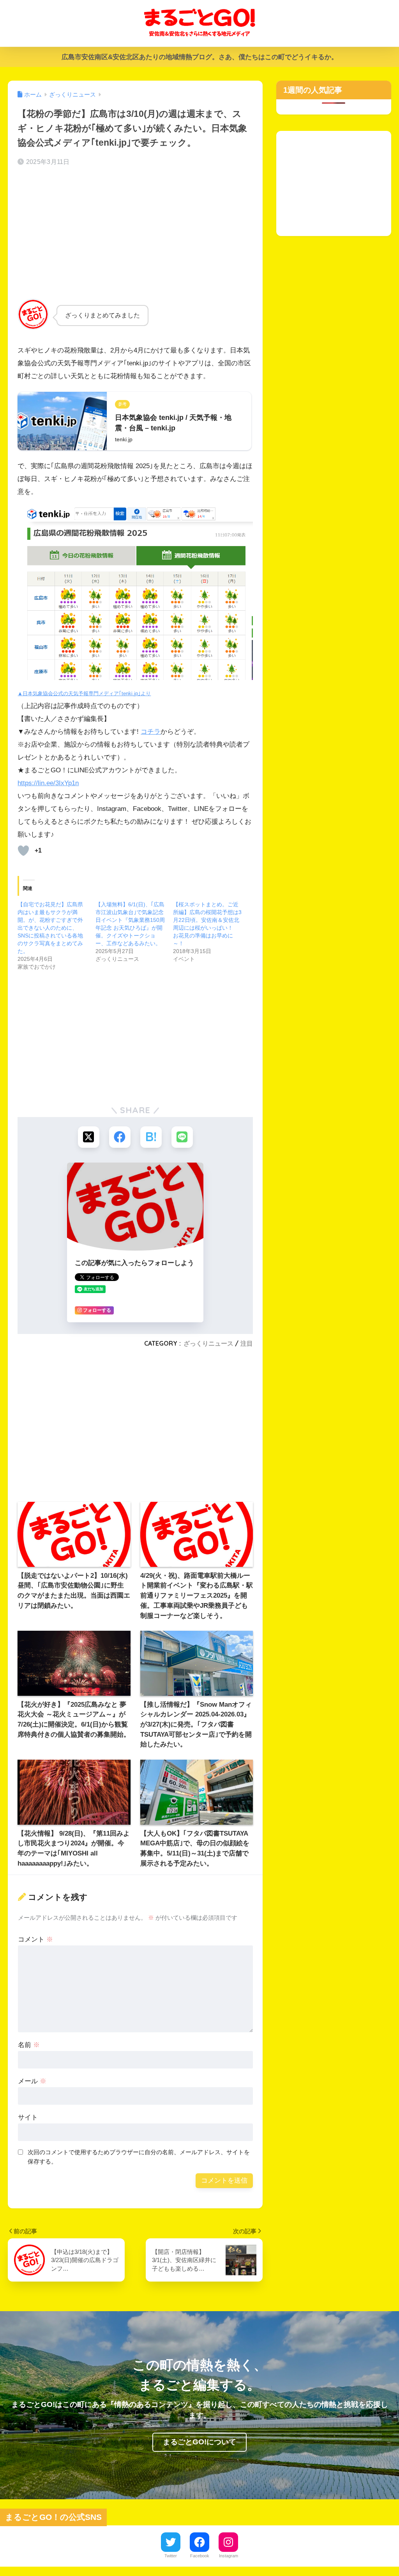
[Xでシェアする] (89, 1137)
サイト (28, 2117)
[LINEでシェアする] (182, 1137)
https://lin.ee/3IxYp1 (46, 783)
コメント (35, 1939)
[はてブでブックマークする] (151, 1137)
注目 (247, 1343)
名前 (29, 2045)
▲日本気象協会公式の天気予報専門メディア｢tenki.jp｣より (84, 693)
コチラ (151, 732)
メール (32, 2081)
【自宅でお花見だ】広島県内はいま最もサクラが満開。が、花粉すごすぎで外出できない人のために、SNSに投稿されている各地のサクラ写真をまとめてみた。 (50, 928)
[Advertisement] (135, 234)
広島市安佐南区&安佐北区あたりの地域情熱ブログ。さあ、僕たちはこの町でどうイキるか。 (200, 57)
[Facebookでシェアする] (120, 1137)
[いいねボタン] (23, 851)
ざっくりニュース (208, 1343)
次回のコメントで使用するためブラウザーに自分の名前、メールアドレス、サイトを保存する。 (139, 2157)
